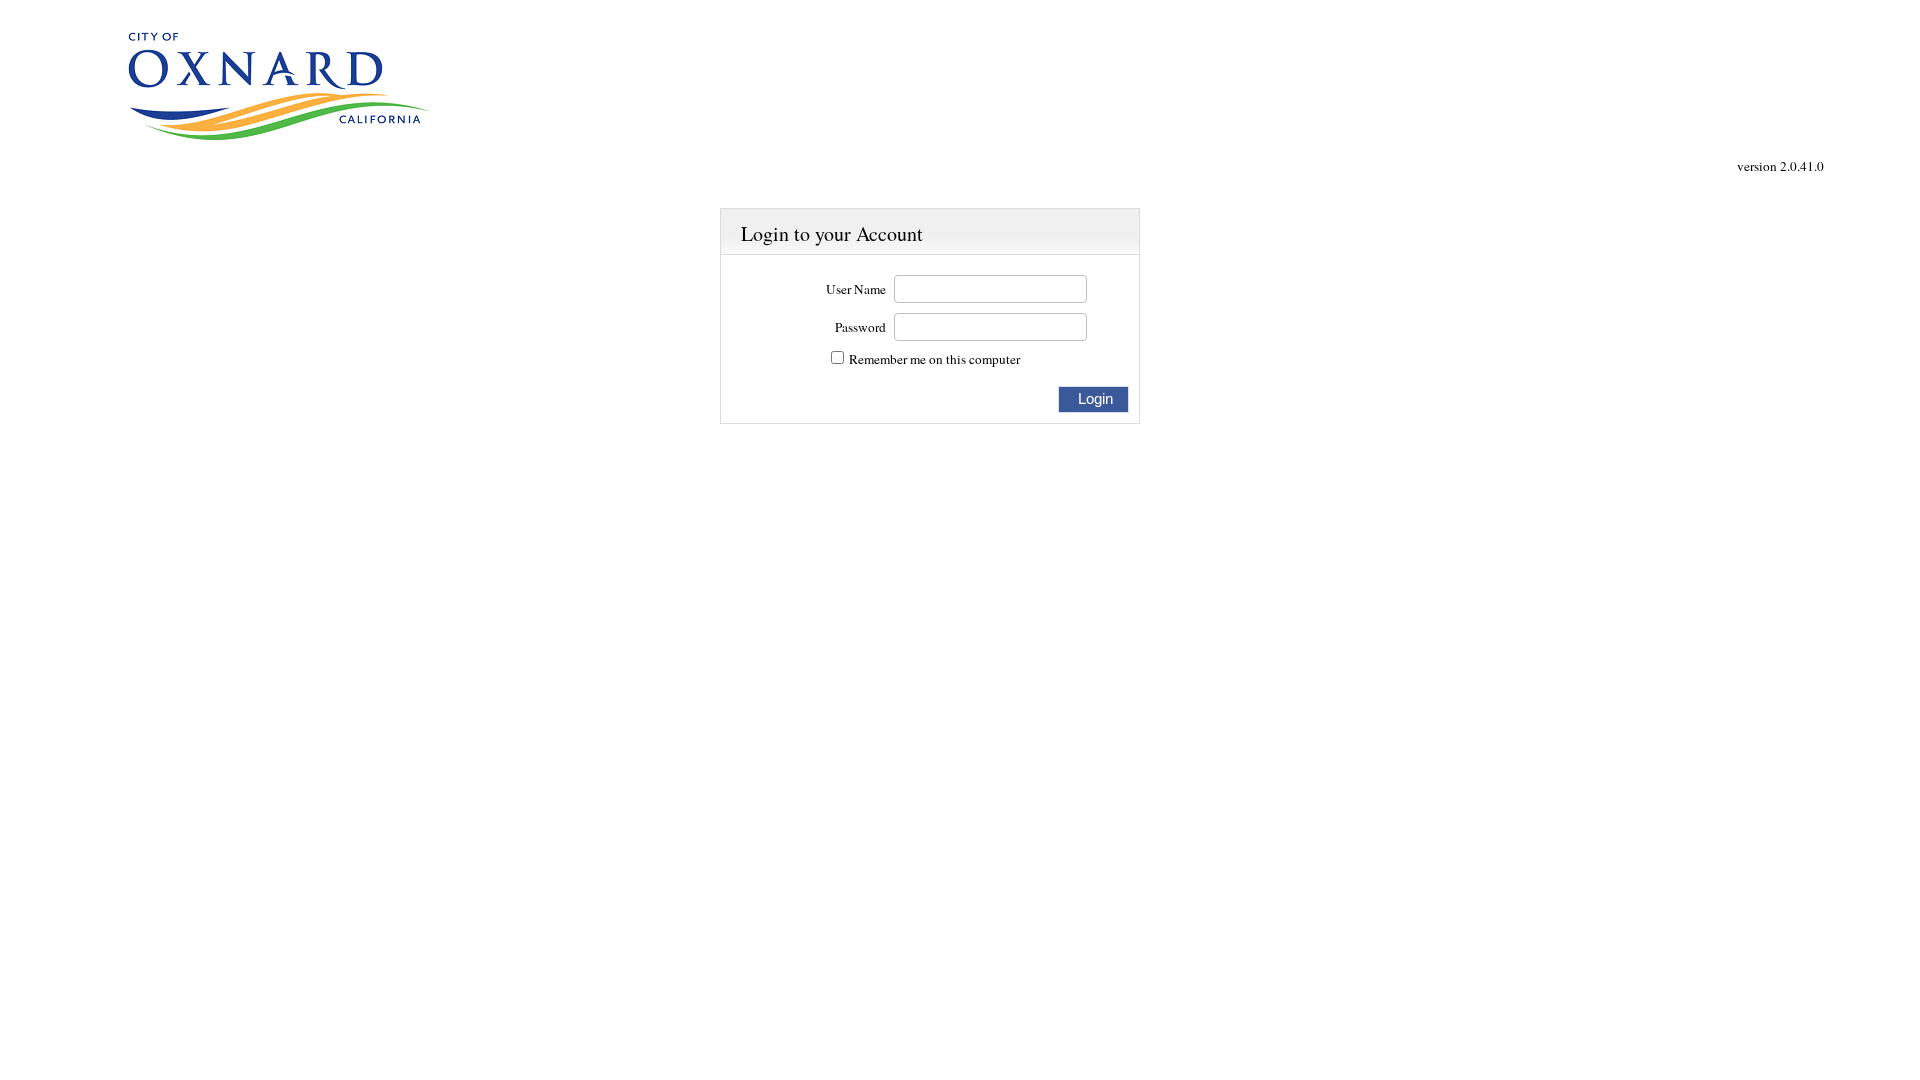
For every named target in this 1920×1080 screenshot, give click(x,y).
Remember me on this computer (934, 359)
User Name (856, 289)
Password (860, 327)
